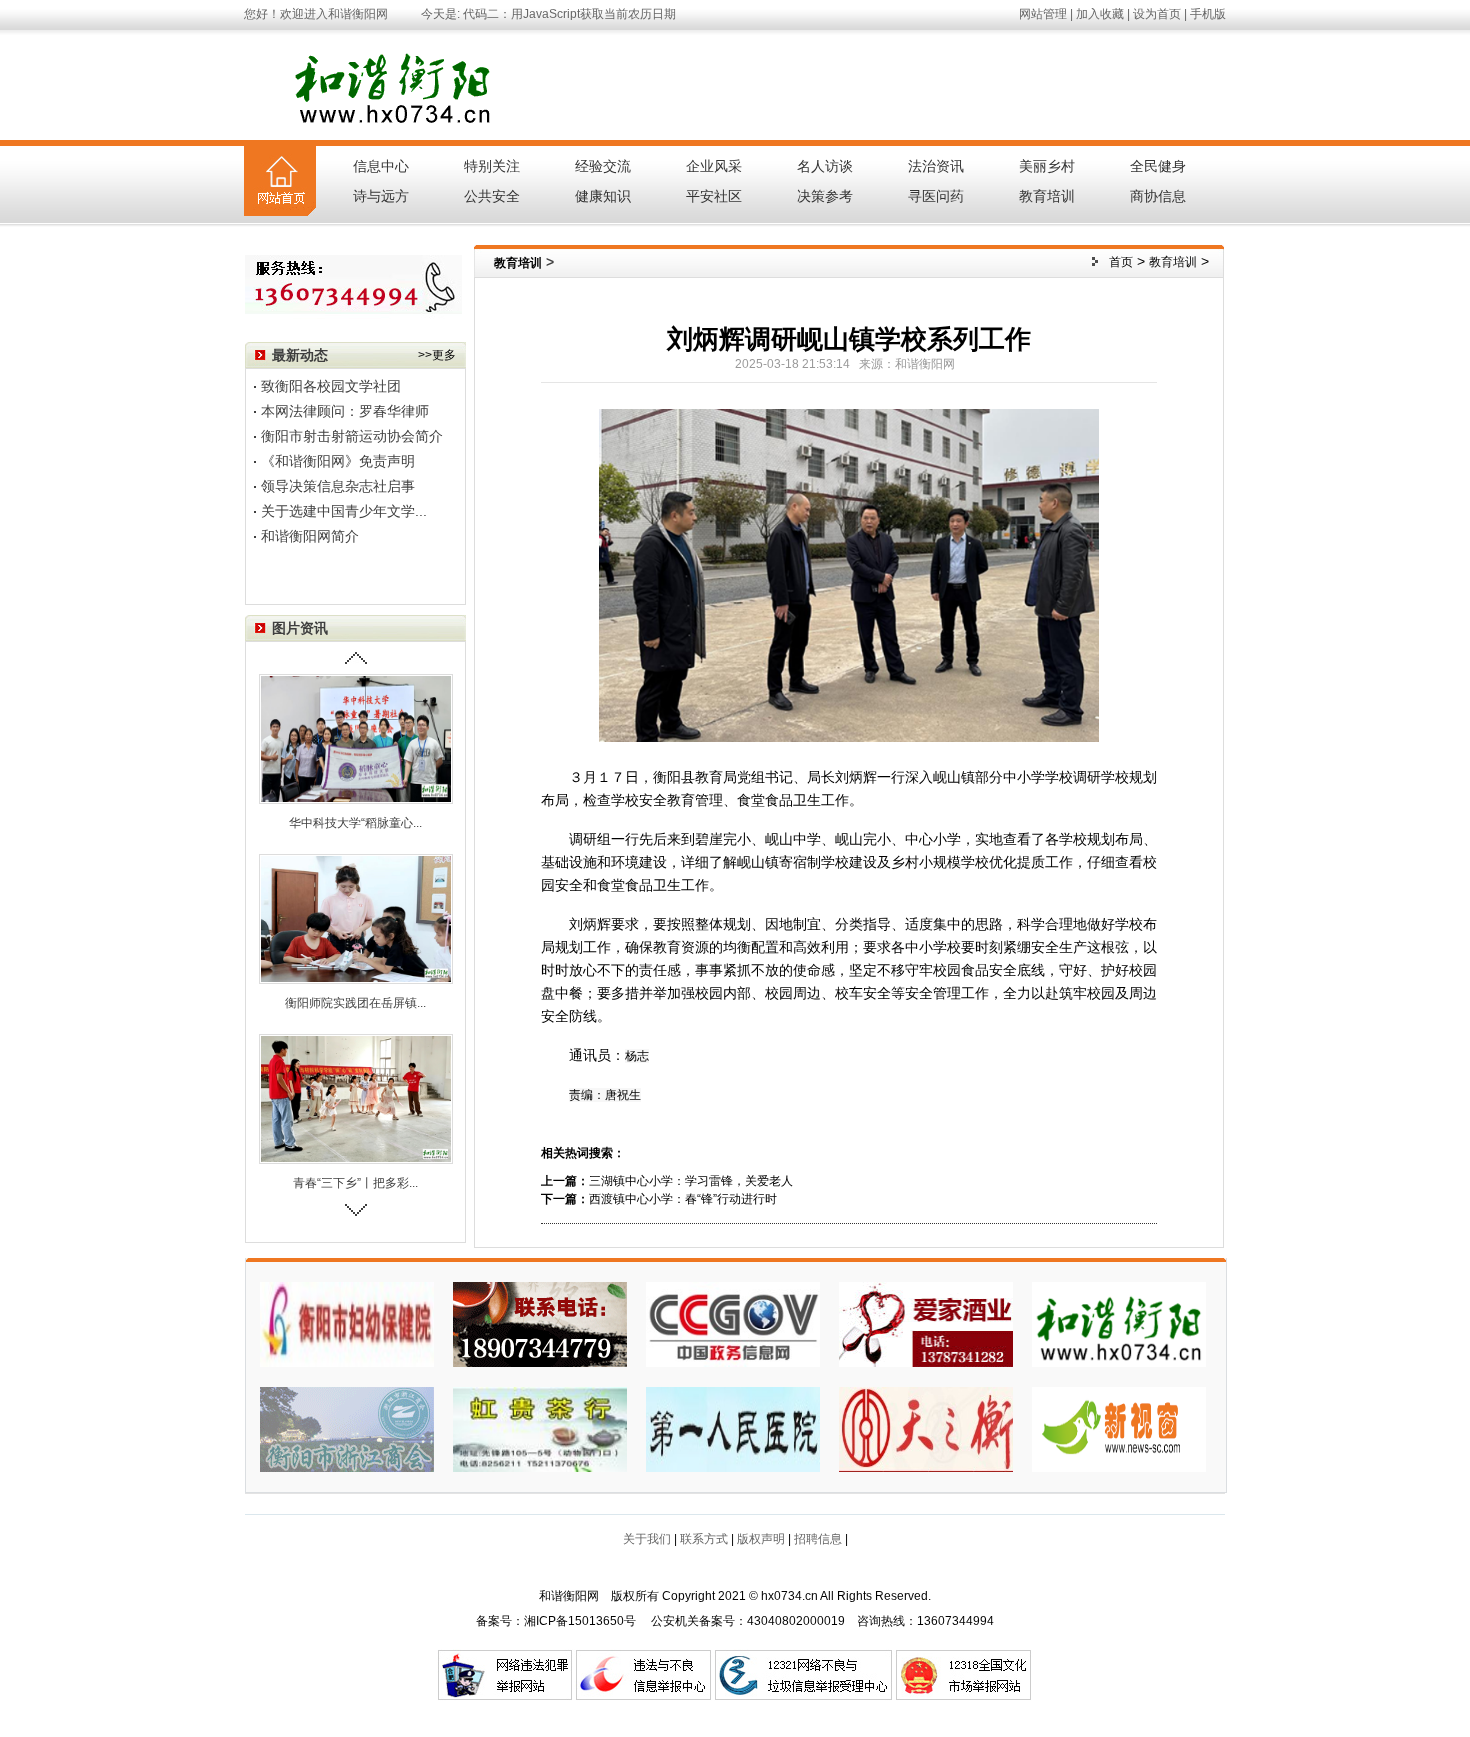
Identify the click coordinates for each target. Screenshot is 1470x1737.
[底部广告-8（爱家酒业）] (926, 1323)
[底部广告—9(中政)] (733, 1323)
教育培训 (1047, 196)
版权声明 (761, 1539)
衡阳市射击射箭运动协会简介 (352, 436)
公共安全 (492, 196)
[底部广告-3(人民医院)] (733, 1428)
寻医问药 (936, 196)
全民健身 (1158, 166)
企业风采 (714, 166)
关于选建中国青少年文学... (344, 511)
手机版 (1208, 14)
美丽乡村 (1047, 166)
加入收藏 (1100, 14)
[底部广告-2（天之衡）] (926, 1428)
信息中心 (381, 166)
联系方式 (704, 1539)
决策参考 (825, 196)
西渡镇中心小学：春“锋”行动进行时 (683, 1199)
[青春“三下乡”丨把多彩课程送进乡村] (356, 1098)
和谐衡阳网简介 (310, 536)
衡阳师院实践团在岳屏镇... (355, 1003)
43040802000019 (796, 1621)
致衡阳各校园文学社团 (331, 386)
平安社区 (714, 196)
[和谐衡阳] (1119, 1323)
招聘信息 (818, 1539)
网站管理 (1043, 14)
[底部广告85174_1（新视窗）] (1119, 1428)
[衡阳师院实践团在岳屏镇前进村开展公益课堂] (356, 918)
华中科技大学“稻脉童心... (355, 823)
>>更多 (437, 355)
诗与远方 (381, 196)
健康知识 (603, 196)
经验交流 (603, 166)
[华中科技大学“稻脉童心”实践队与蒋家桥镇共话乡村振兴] (356, 738)
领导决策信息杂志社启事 (338, 486)
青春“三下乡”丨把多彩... (355, 1183)
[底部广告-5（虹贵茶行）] (540, 1428)
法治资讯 (936, 166)
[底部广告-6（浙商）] (347, 1428)
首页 (1121, 262)
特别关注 (492, 166)
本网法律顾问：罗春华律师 (345, 411)
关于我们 (647, 1539)
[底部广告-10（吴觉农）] (540, 1323)
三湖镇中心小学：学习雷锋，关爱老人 (691, 1181)
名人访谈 (825, 166)
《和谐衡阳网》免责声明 (338, 461)
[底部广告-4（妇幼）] (347, 1323)
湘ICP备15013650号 (580, 1621)
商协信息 (1158, 196)
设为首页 (1157, 14)
